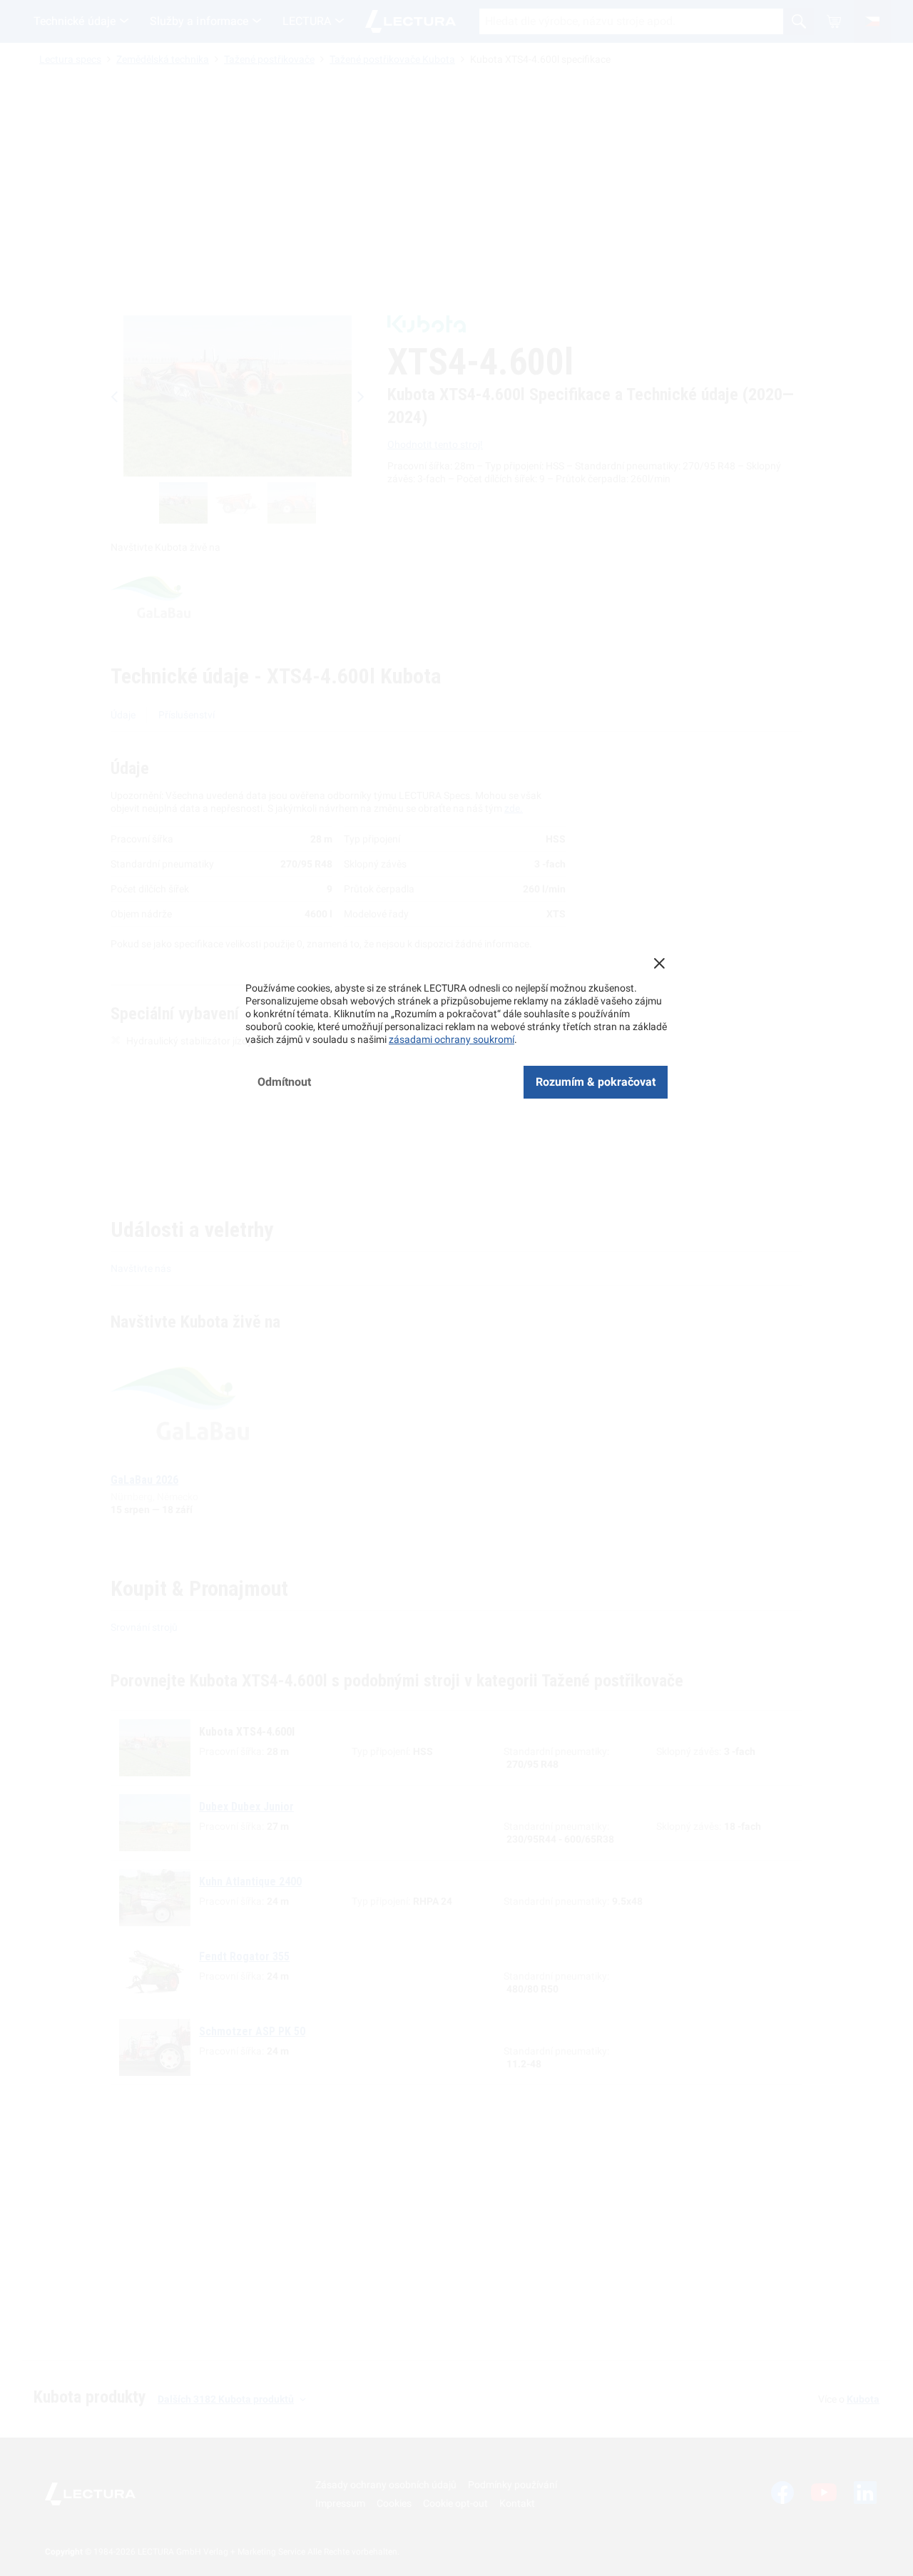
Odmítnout (284, 1082)
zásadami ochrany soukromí (452, 1039)
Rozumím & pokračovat (596, 1082)
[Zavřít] (659, 963)
